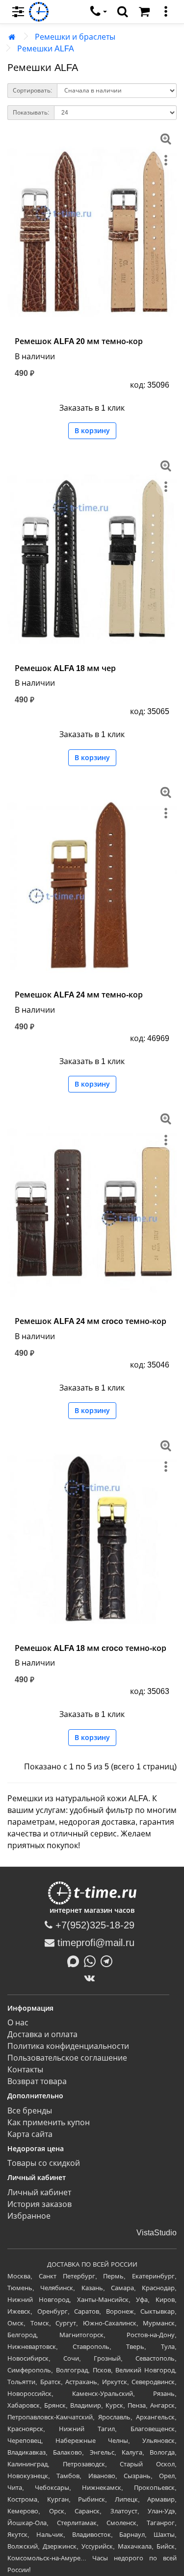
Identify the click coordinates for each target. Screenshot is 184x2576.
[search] (123, 12)
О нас (18, 2023)
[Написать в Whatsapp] (92, 1960)
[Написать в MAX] (76, 1960)
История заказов (39, 2204)
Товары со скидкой (44, 2163)
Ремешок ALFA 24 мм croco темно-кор (91, 1321)
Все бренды (30, 2111)
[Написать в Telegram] (109, 1960)
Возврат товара (37, 2081)
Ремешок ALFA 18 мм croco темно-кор (91, 1648)
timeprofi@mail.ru (94, 1943)
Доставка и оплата (42, 2034)
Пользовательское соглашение (67, 2058)
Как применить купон (49, 2123)
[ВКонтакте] (92, 1978)
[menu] (18, 12)
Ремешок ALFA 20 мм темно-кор (79, 341)
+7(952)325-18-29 (93, 1925)
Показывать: (31, 113)
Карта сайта (30, 2134)
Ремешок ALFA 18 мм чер (65, 668)
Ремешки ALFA (46, 49)
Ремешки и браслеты (75, 37)
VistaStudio (157, 2233)
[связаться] (99, 12)
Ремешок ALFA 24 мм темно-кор (79, 995)
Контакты (25, 2070)
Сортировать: (32, 91)
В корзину (92, 431)
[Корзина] (144, 12)
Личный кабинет (39, 2193)
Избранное (29, 2216)
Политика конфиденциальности (68, 2046)
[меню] (166, 12)
